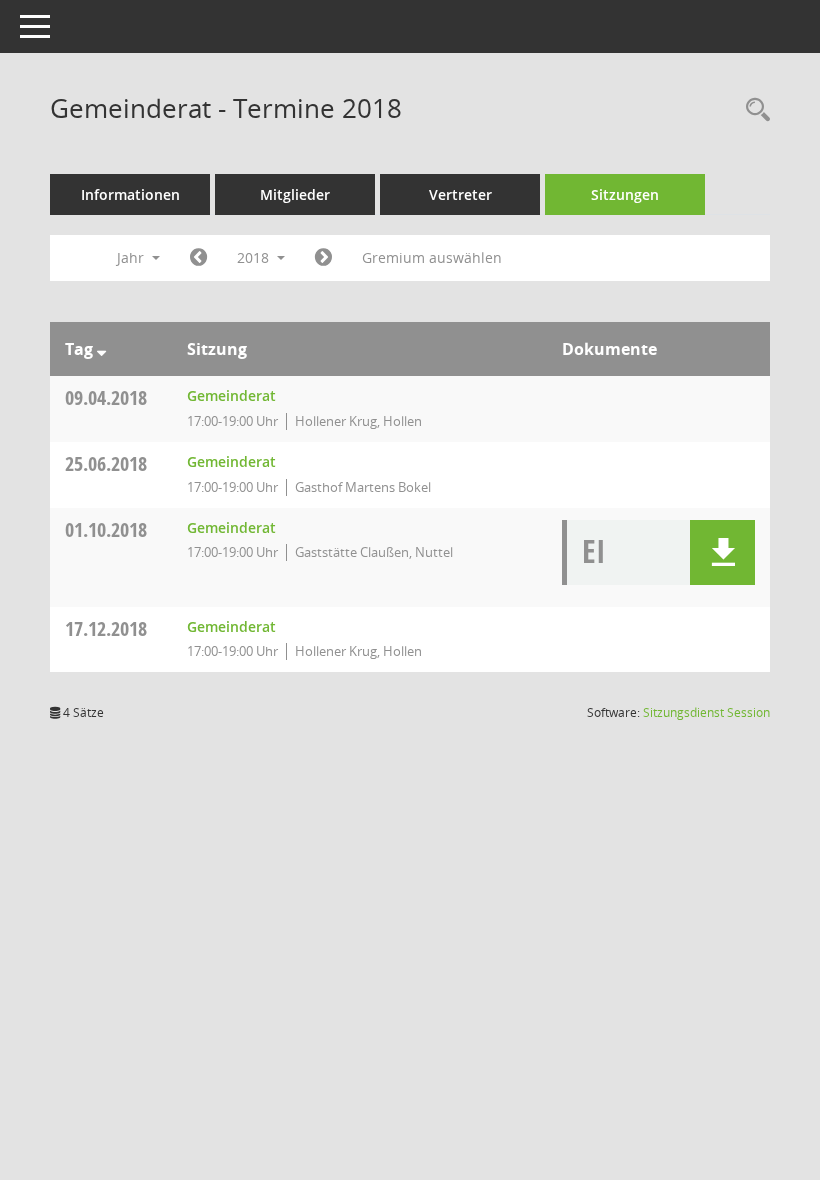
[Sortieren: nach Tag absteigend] (101, 349)
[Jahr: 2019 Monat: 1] (323, 258)
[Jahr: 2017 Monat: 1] (198, 258)
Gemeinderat (231, 395)
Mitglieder (295, 194)
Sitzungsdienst (706, 712)
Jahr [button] (132, 257)
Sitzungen (625, 194)
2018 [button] (255, 257)
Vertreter (460, 194)
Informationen (130, 194)
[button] (722, 552)
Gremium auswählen (432, 257)
